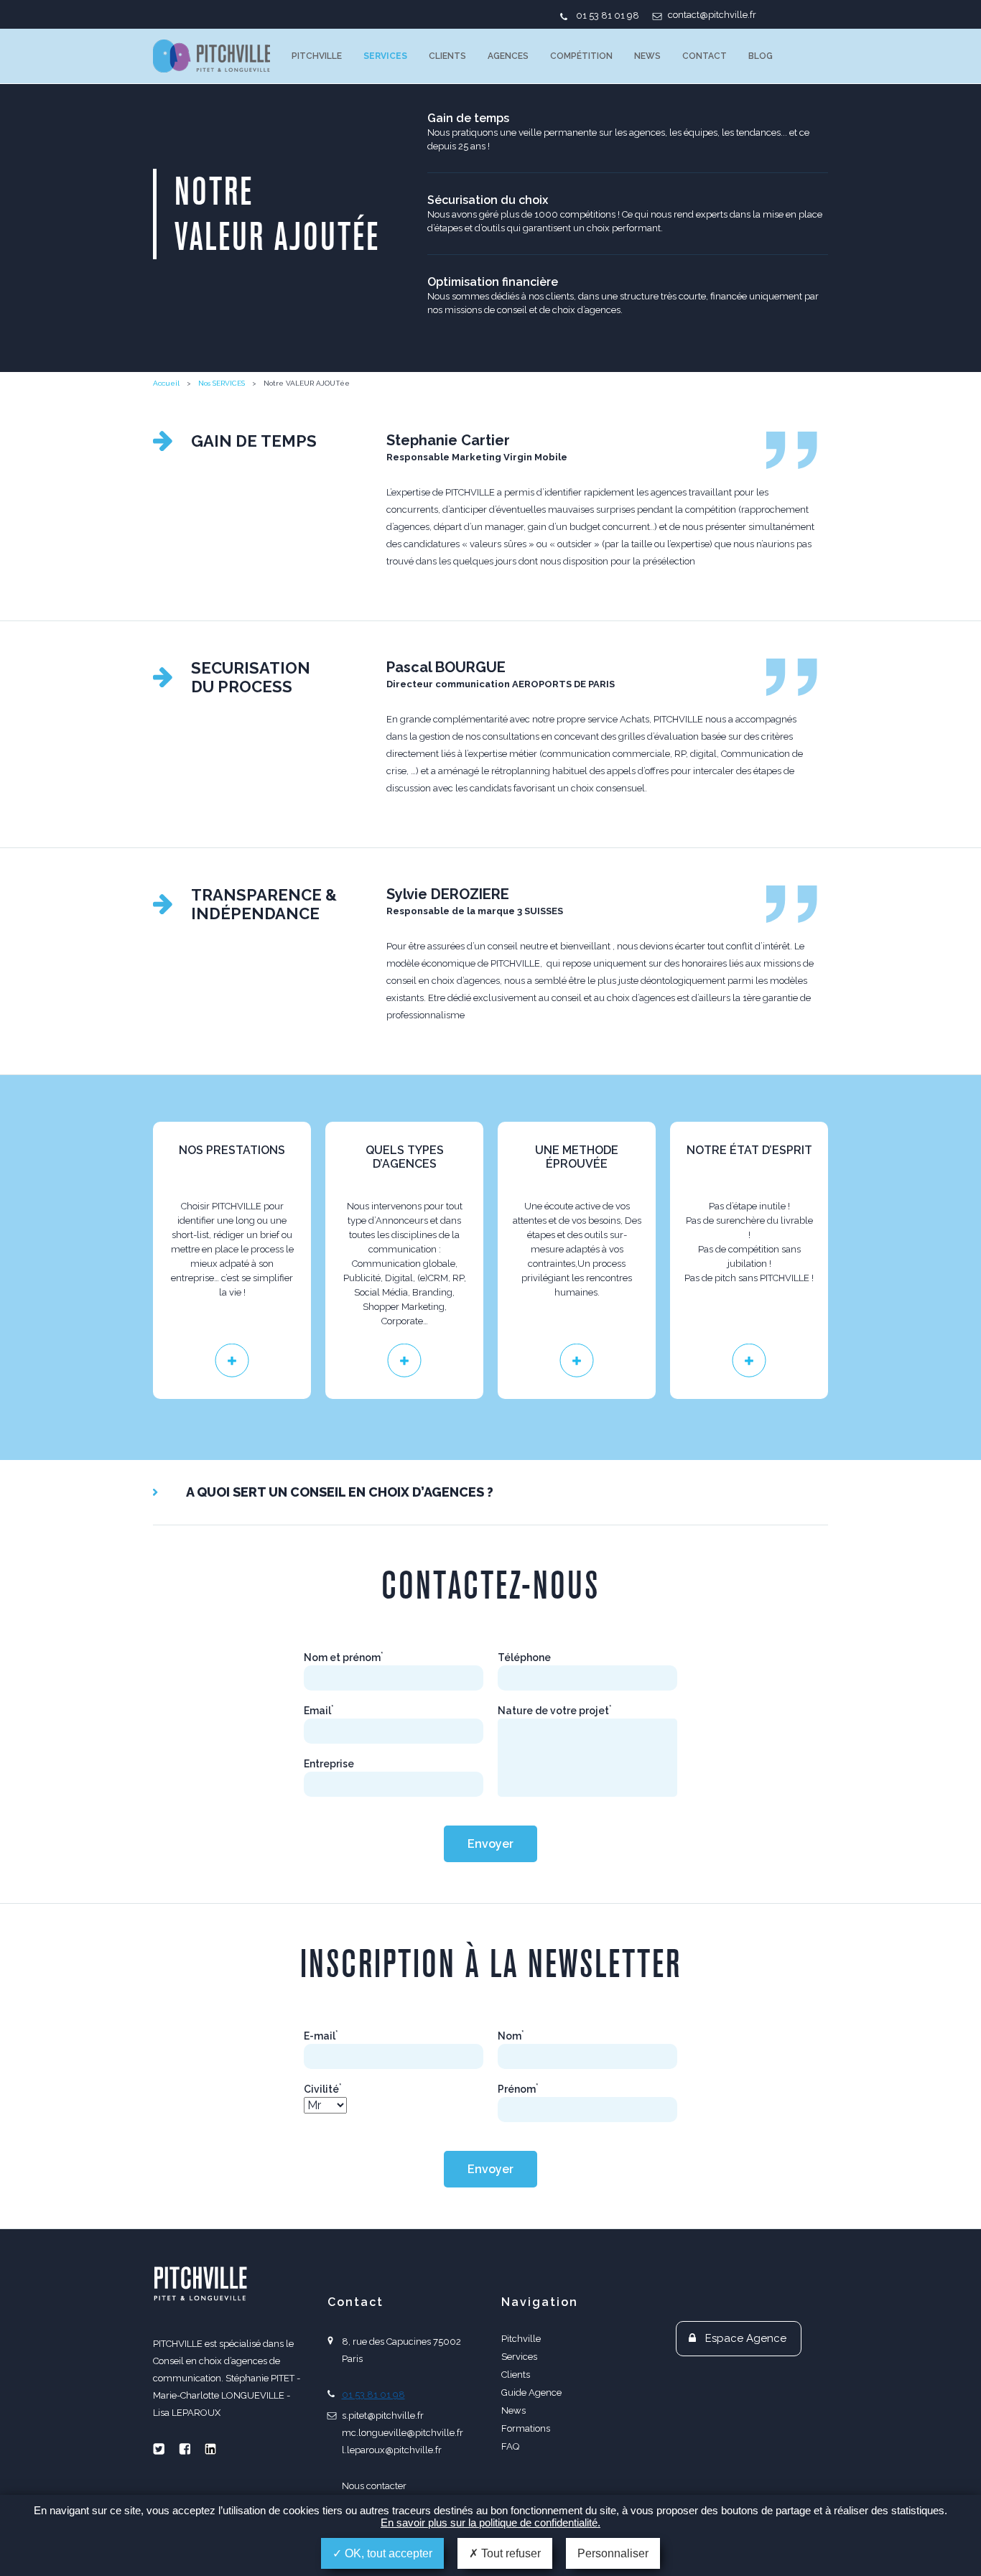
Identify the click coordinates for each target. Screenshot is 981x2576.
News (647, 56)
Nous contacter (374, 2486)
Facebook (185, 2449)
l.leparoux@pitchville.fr (392, 2450)
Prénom (518, 2089)
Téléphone (524, 1657)
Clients (447, 56)
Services (385, 56)
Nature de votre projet (555, 1711)
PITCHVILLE (211, 56)
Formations (526, 2428)
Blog (761, 56)
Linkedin (210, 2449)
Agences (508, 56)
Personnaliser (613, 2553)
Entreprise (329, 1764)
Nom (511, 2036)
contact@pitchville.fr (712, 15)
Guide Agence (531, 2393)
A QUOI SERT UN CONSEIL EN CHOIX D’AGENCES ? (340, 1492)
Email (319, 1711)
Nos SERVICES (222, 383)
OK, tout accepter (387, 2553)
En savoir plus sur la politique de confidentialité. (490, 2522)
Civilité (323, 2089)
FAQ (510, 2446)
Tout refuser (510, 2553)
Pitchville (317, 56)
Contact (705, 56)
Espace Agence (746, 2338)
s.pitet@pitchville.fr (383, 2415)
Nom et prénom (344, 1657)
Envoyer (490, 1844)
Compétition (581, 56)
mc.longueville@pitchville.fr (403, 2433)
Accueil (166, 383)
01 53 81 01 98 (608, 15)
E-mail (321, 2036)
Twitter (159, 2449)
